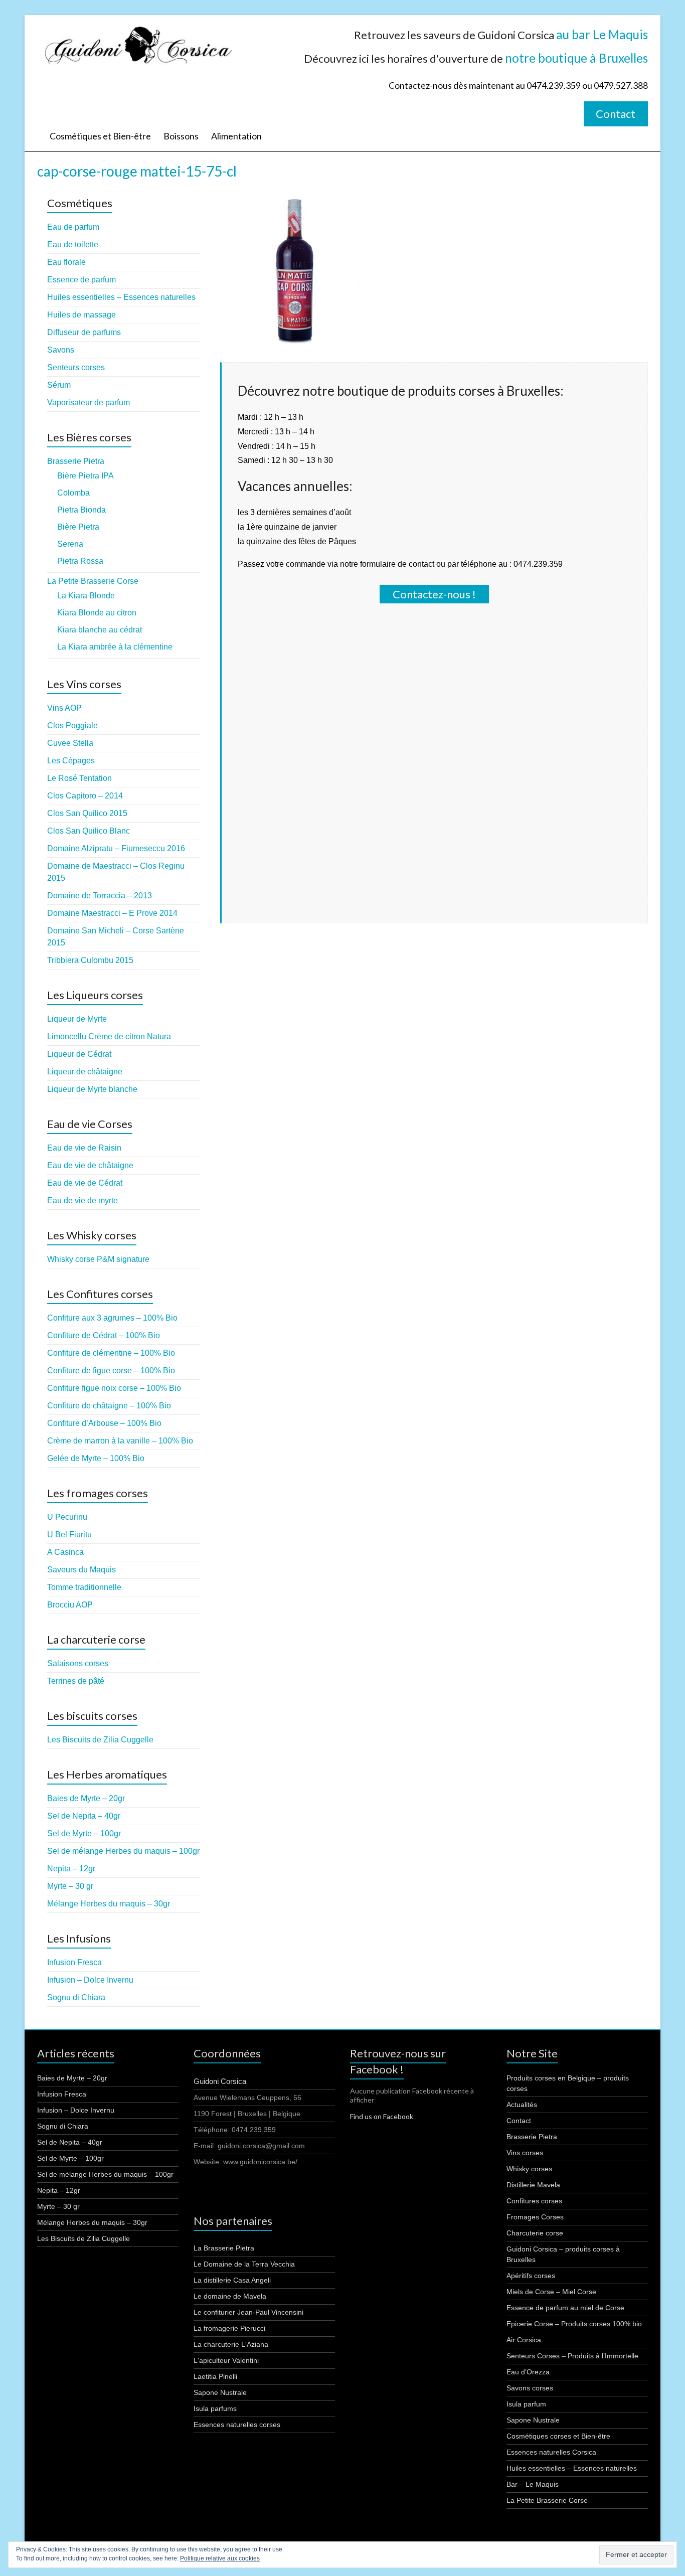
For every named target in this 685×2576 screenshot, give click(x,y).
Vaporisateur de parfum (89, 402)
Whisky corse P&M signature (98, 1259)
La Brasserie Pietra (224, 2248)
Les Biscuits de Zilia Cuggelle (100, 1740)
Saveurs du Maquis (81, 1570)
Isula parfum (526, 2404)
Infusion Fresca (74, 1962)
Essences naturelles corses (237, 2425)
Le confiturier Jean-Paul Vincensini (248, 2312)
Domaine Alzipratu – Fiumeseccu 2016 (116, 848)
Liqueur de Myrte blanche (92, 1089)
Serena (70, 544)
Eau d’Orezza (528, 2372)
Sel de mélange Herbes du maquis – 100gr (123, 1851)
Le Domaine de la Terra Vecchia (244, 2264)
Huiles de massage (81, 315)
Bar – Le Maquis (533, 2484)
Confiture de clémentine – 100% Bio (111, 1353)
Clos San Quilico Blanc (89, 831)
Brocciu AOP (70, 1605)
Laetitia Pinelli (215, 2376)
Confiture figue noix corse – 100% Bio (114, 1388)
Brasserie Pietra (76, 461)
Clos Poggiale (72, 726)
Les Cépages (71, 761)
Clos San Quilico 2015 (87, 813)
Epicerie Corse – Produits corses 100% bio (574, 2324)
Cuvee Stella (70, 743)
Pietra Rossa (80, 561)
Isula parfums (215, 2408)
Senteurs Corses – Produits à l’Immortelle (572, 2356)
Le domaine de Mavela (230, 2296)
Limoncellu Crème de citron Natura (109, 1036)
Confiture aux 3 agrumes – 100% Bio (112, 1318)
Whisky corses (529, 2169)
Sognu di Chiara (76, 1997)
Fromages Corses (535, 2217)
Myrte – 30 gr (70, 1886)
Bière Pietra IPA (85, 476)
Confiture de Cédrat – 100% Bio (104, 1335)
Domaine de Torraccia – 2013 (100, 896)
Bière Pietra (78, 527)
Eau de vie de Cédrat (85, 1183)
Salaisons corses (78, 1663)
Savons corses (530, 2388)
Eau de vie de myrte (82, 1200)
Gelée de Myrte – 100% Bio (96, 1458)
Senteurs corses (76, 367)
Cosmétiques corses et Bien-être (558, 2436)
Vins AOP (64, 708)
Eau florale (66, 262)
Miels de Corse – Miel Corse (551, 2292)
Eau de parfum (73, 227)
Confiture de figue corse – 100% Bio (111, 1371)
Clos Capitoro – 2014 (85, 796)
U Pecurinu (67, 1517)
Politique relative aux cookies (220, 2558)
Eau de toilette (73, 245)
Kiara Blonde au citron (97, 613)
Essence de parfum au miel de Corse (565, 2308)
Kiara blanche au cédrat (100, 630)
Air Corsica (524, 2340)
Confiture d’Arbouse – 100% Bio (104, 1423)
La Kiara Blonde (86, 596)
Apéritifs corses (531, 2276)
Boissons (181, 136)
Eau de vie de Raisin (84, 1148)
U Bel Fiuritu (69, 1535)
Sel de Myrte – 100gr (84, 1833)
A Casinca (65, 1552)
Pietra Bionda (81, 510)
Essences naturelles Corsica (551, 2452)
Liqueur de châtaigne (85, 1072)
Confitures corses (534, 2201)
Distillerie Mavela (533, 2185)
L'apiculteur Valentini (226, 2360)
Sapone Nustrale (220, 2392)
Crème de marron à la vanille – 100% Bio (120, 1441)
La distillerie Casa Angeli (232, 2280)
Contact (616, 114)
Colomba (73, 493)
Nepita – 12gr (71, 1869)
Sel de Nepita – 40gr (84, 1816)
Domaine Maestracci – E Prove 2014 (112, 913)
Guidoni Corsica (220, 2081)
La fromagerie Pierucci (229, 2328)
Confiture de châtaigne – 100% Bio (109, 1406)
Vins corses (525, 2153)
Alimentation (236, 136)
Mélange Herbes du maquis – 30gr (109, 1904)
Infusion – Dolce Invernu (90, 1980)
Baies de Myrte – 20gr (86, 1798)
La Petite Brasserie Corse (93, 581)
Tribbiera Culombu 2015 (90, 960)
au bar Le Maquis (602, 34)
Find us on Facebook (382, 2116)
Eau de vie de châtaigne (90, 1165)
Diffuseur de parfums (84, 332)
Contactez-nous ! (434, 594)
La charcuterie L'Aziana (231, 2344)
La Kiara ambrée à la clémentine (115, 647)
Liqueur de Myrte (77, 1019)
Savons (61, 350)
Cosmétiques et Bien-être (100, 136)
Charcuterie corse (535, 2233)
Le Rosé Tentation (79, 778)
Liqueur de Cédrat (79, 1054)
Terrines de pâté (76, 1681)
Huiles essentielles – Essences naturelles (121, 297)
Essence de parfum (81, 280)
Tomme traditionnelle (84, 1587)
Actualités (522, 2105)
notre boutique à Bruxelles (576, 58)
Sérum (59, 385)
